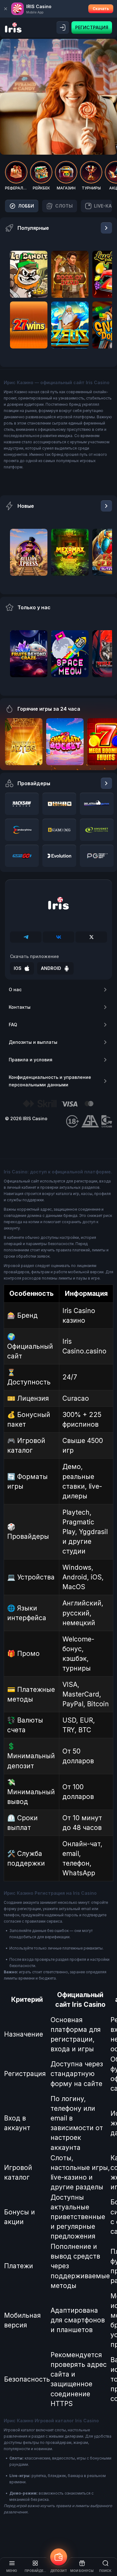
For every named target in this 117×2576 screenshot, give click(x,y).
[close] (6, 9)
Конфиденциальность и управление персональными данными (50, 1081)
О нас (15, 989)
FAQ (13, 1025)
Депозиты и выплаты (33, 1042)
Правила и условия (31, 1060)
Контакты (20, 1007)
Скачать (101, 9)
